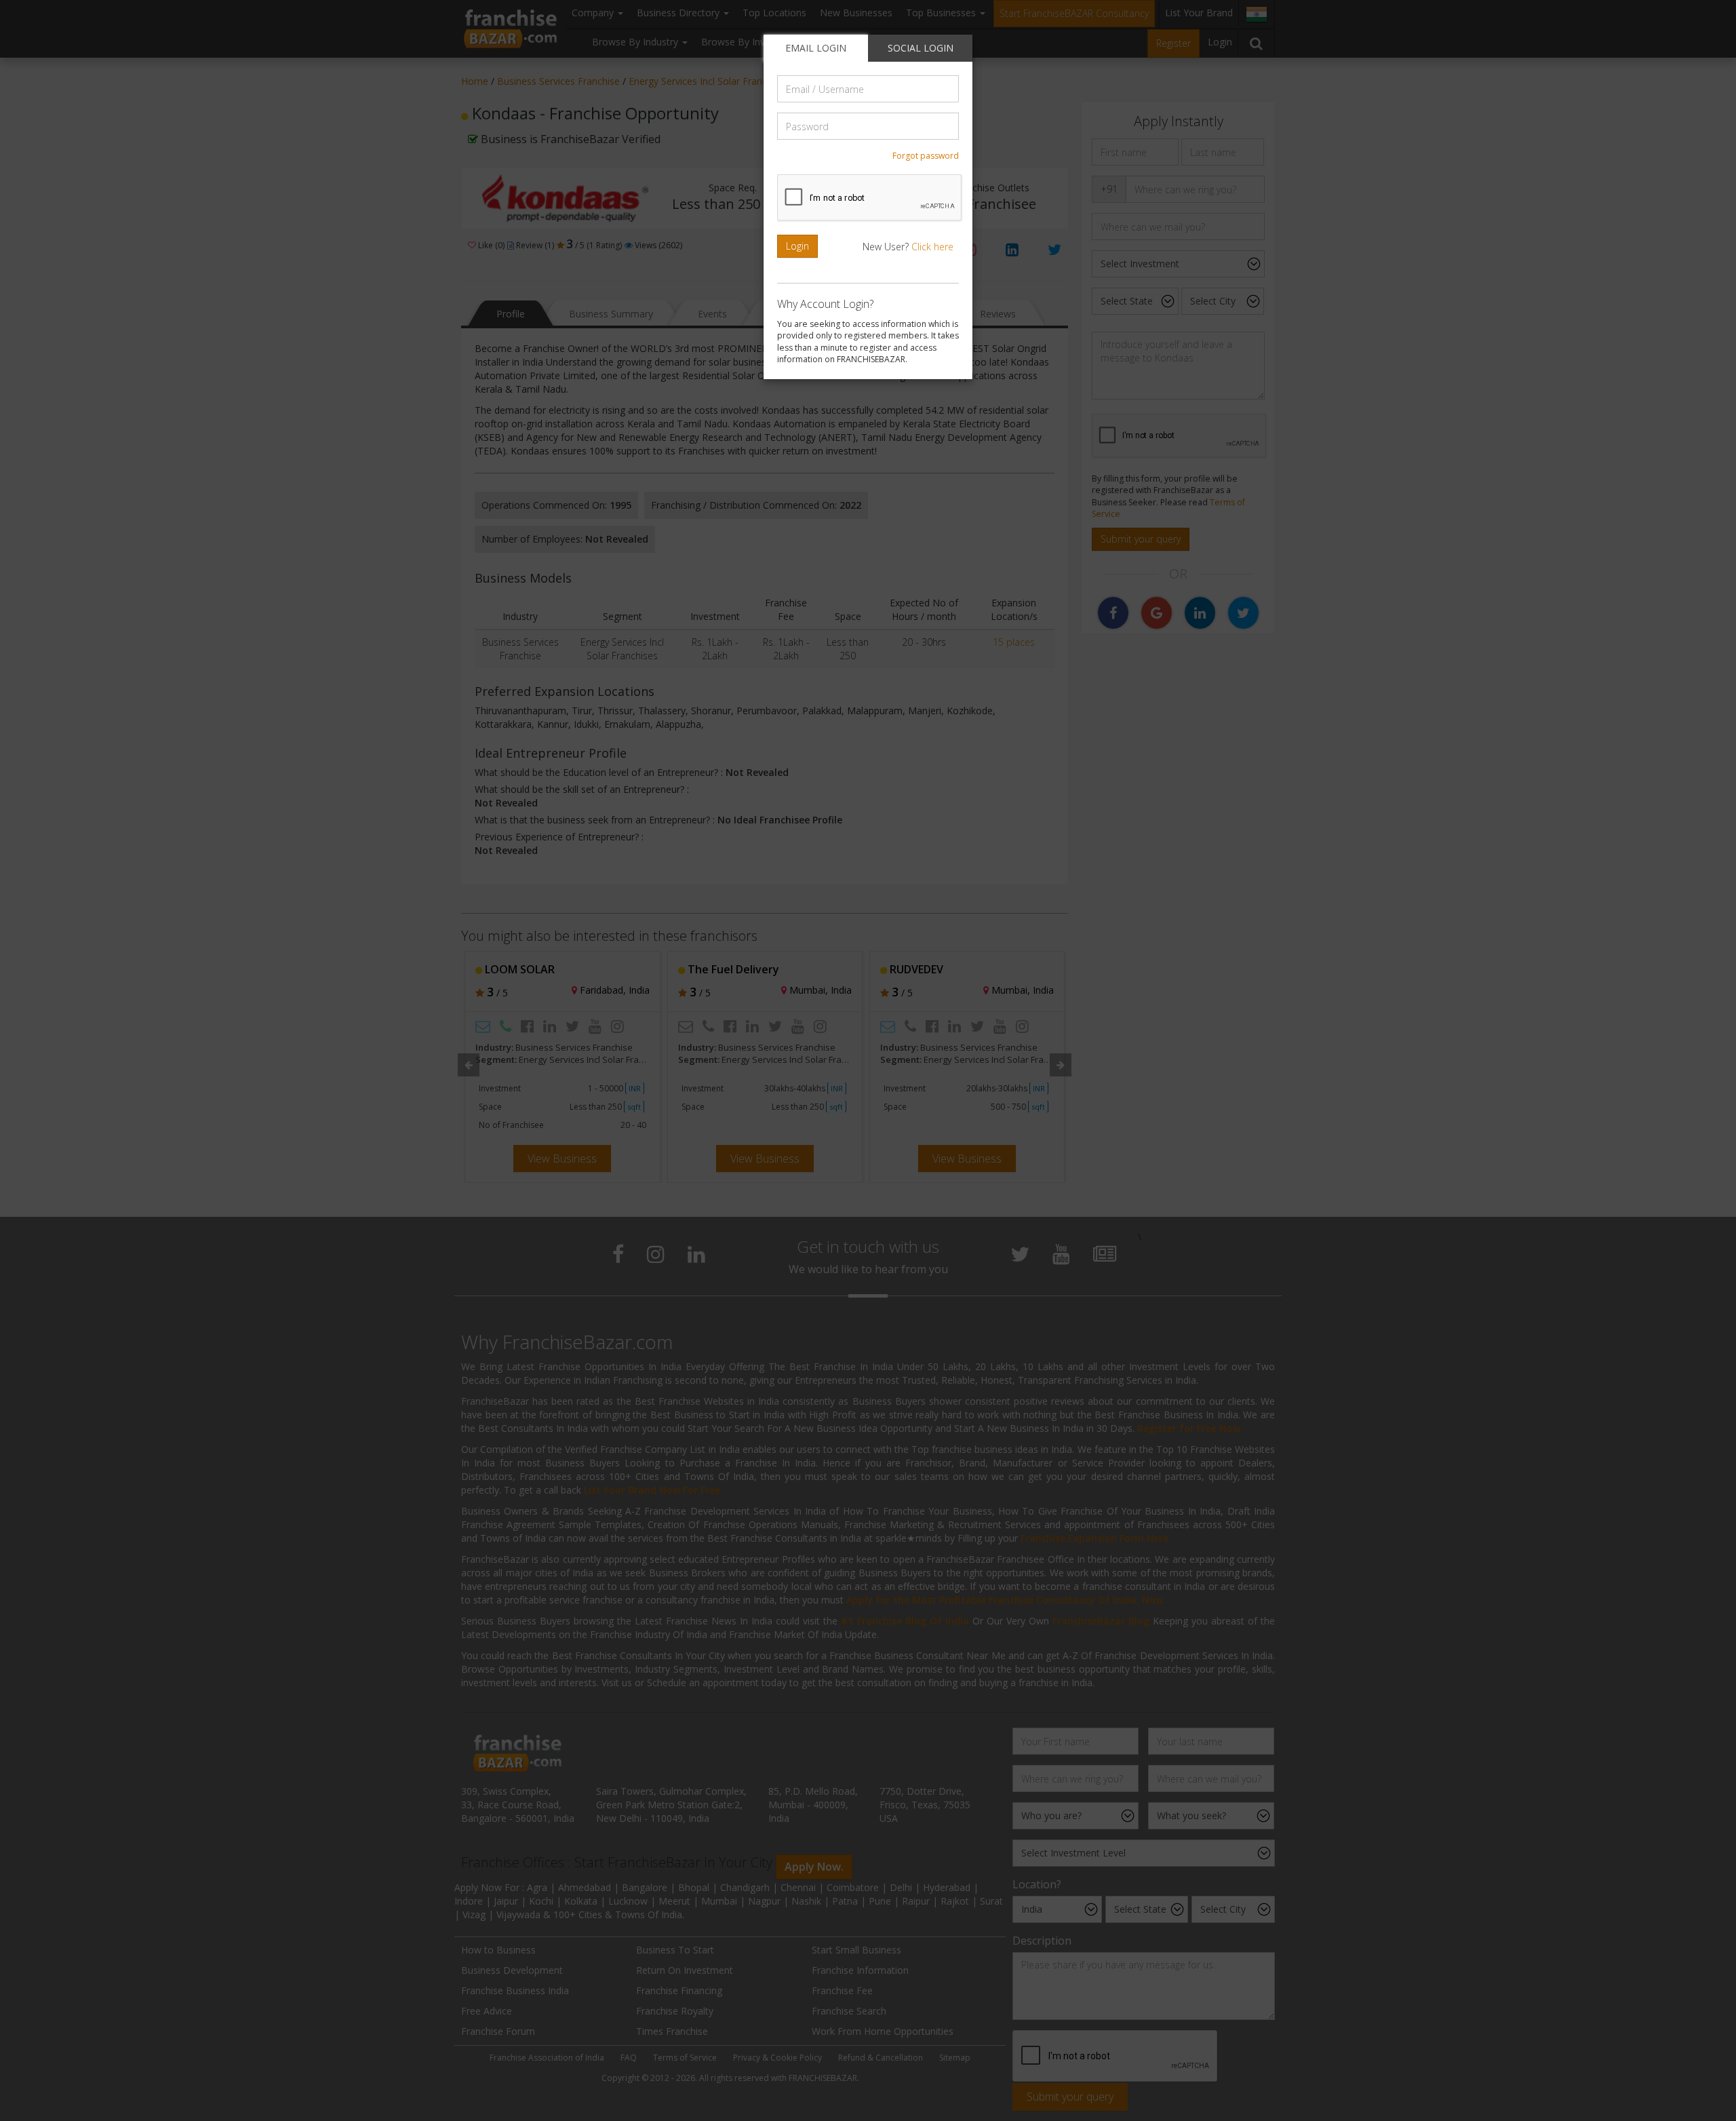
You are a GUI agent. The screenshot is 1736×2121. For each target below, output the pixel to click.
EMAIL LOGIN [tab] (816, 48)
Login (797, 246)
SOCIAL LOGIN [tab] (921, 48)
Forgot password (926, 156)
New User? (908, 247)
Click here (932, 247)
